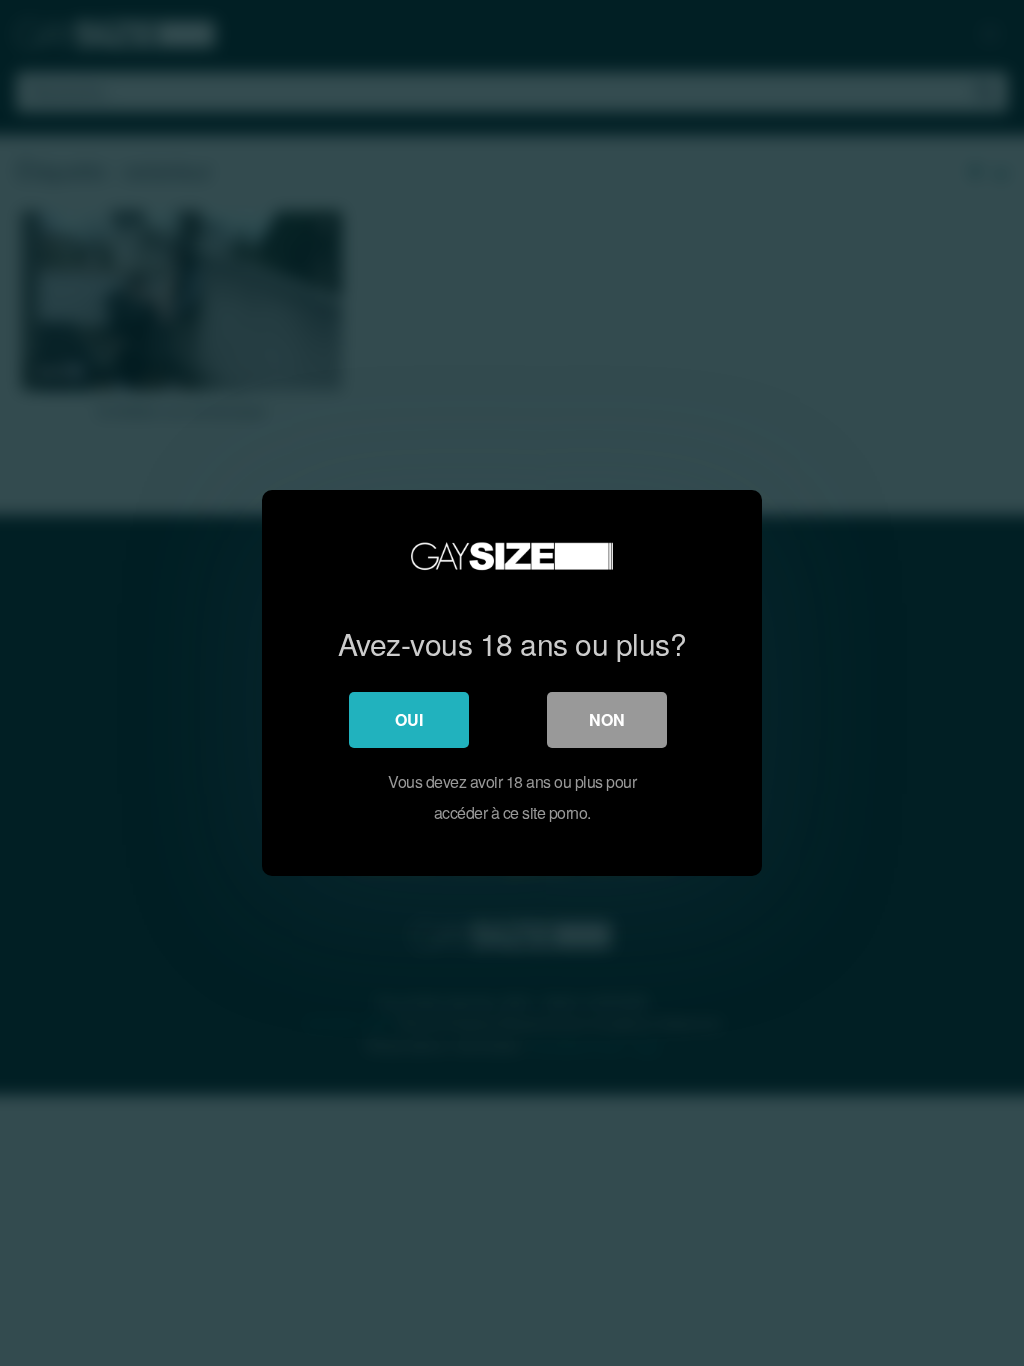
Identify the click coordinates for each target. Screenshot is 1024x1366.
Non (607, 719)
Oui (409, 719)
